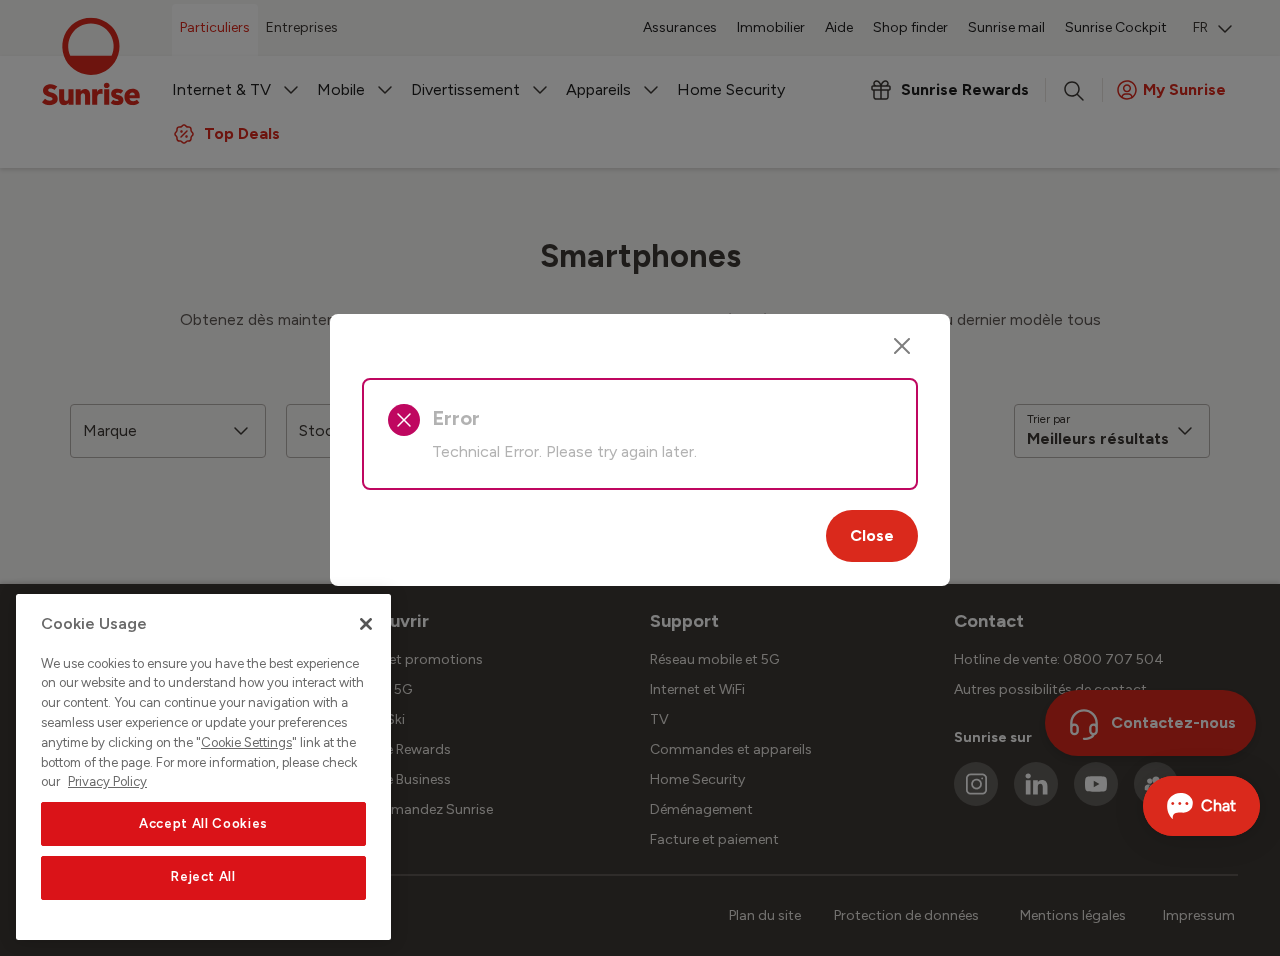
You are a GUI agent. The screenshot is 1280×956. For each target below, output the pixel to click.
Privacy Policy (107, 781)
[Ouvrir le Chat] (1201, 806)
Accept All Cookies (203, 823)
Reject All (203, 877)
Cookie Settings (246, 742)
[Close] (902, 346)
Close (872, 535)
